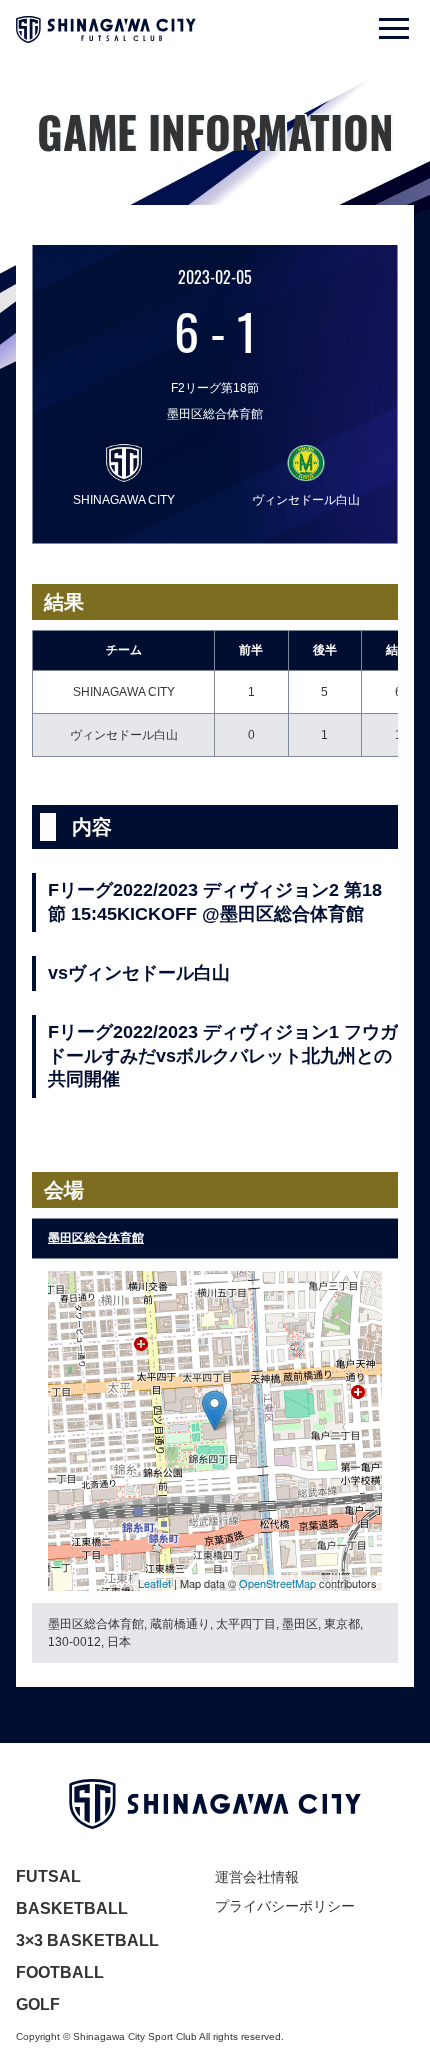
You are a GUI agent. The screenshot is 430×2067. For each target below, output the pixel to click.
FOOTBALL (60, 1972)
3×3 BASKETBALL (87, 1940)
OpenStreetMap (277, 1583)
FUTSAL (48, 1876)
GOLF (38, 2004)
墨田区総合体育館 (96, 1238)
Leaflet (154, 1583)
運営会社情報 (257, 1877)
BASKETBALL (72, 1908)
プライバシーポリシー (285, 1906)
